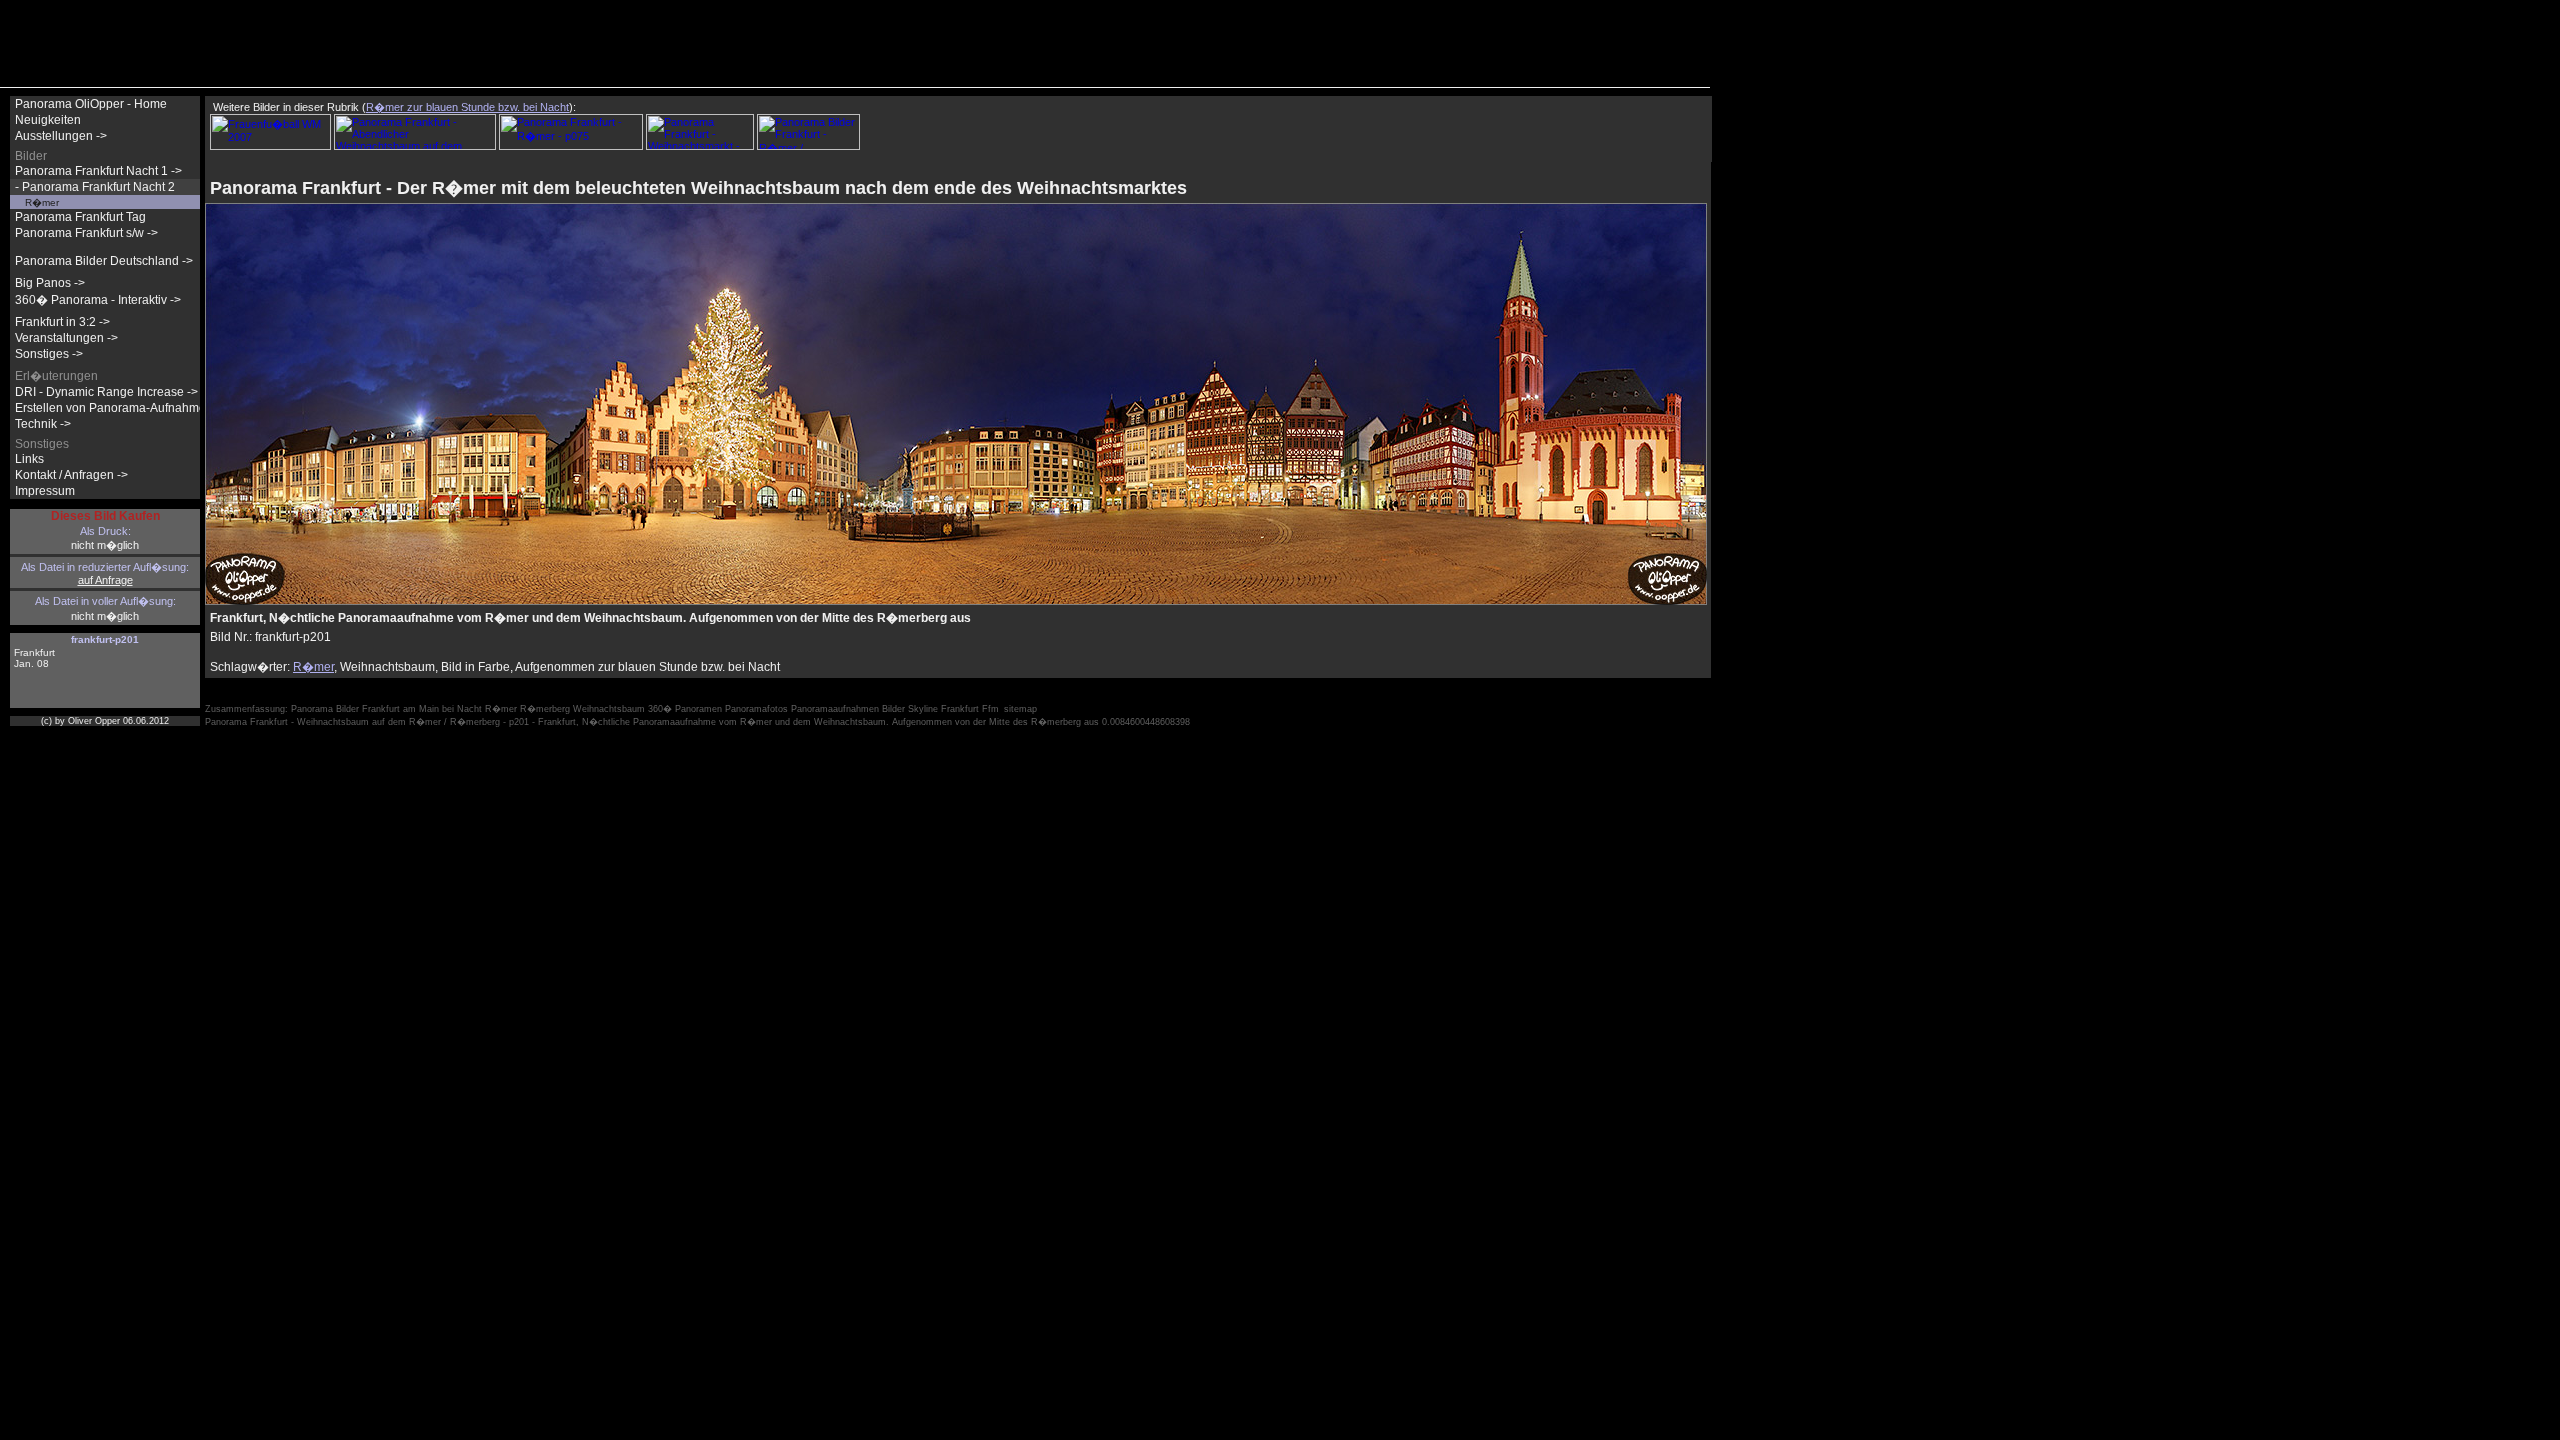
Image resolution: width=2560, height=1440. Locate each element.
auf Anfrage (105, 580)
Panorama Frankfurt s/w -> (86, 233)
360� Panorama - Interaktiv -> (98, 300)
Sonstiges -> (49, 354)
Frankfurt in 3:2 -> (62, 322)
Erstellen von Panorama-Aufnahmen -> (121, 408)
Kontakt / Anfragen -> (71, 475)
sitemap (1020, 709)
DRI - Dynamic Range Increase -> (106, 392)
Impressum (45, 491)
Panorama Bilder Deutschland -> (104, 261)
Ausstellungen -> (61, 136)
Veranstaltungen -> (66, 338)
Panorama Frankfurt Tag (80, 217)
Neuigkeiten (48, 120)
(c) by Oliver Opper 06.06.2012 (105, 721)
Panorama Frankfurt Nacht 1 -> (98, 171)
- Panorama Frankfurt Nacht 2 (95, 187)
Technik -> (43, 424)
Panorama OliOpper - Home (91, 104)
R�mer (313, 667)
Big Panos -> (50, 283)
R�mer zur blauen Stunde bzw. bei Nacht (467, 107)
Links (29, 459)
